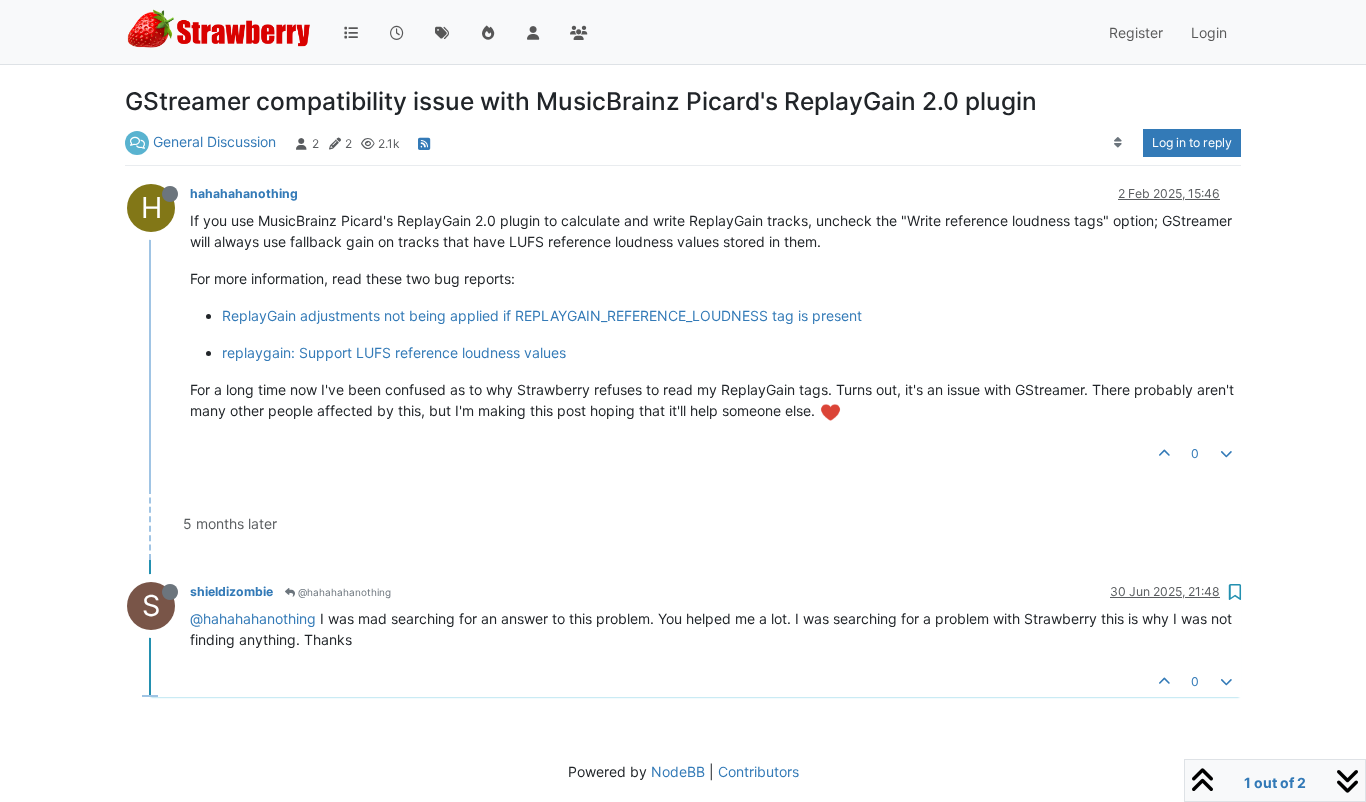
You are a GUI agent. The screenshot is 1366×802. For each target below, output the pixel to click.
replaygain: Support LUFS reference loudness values (394, 352)
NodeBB (678, 771)
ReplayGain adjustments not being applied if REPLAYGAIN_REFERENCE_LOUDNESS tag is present (542, 315)
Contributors (758, 771)
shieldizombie (231, 591)
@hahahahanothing (343, 592)
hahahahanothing (244, 193)
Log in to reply (1192, 142)
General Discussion (214, 141)
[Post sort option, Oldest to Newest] (1118, 143)
